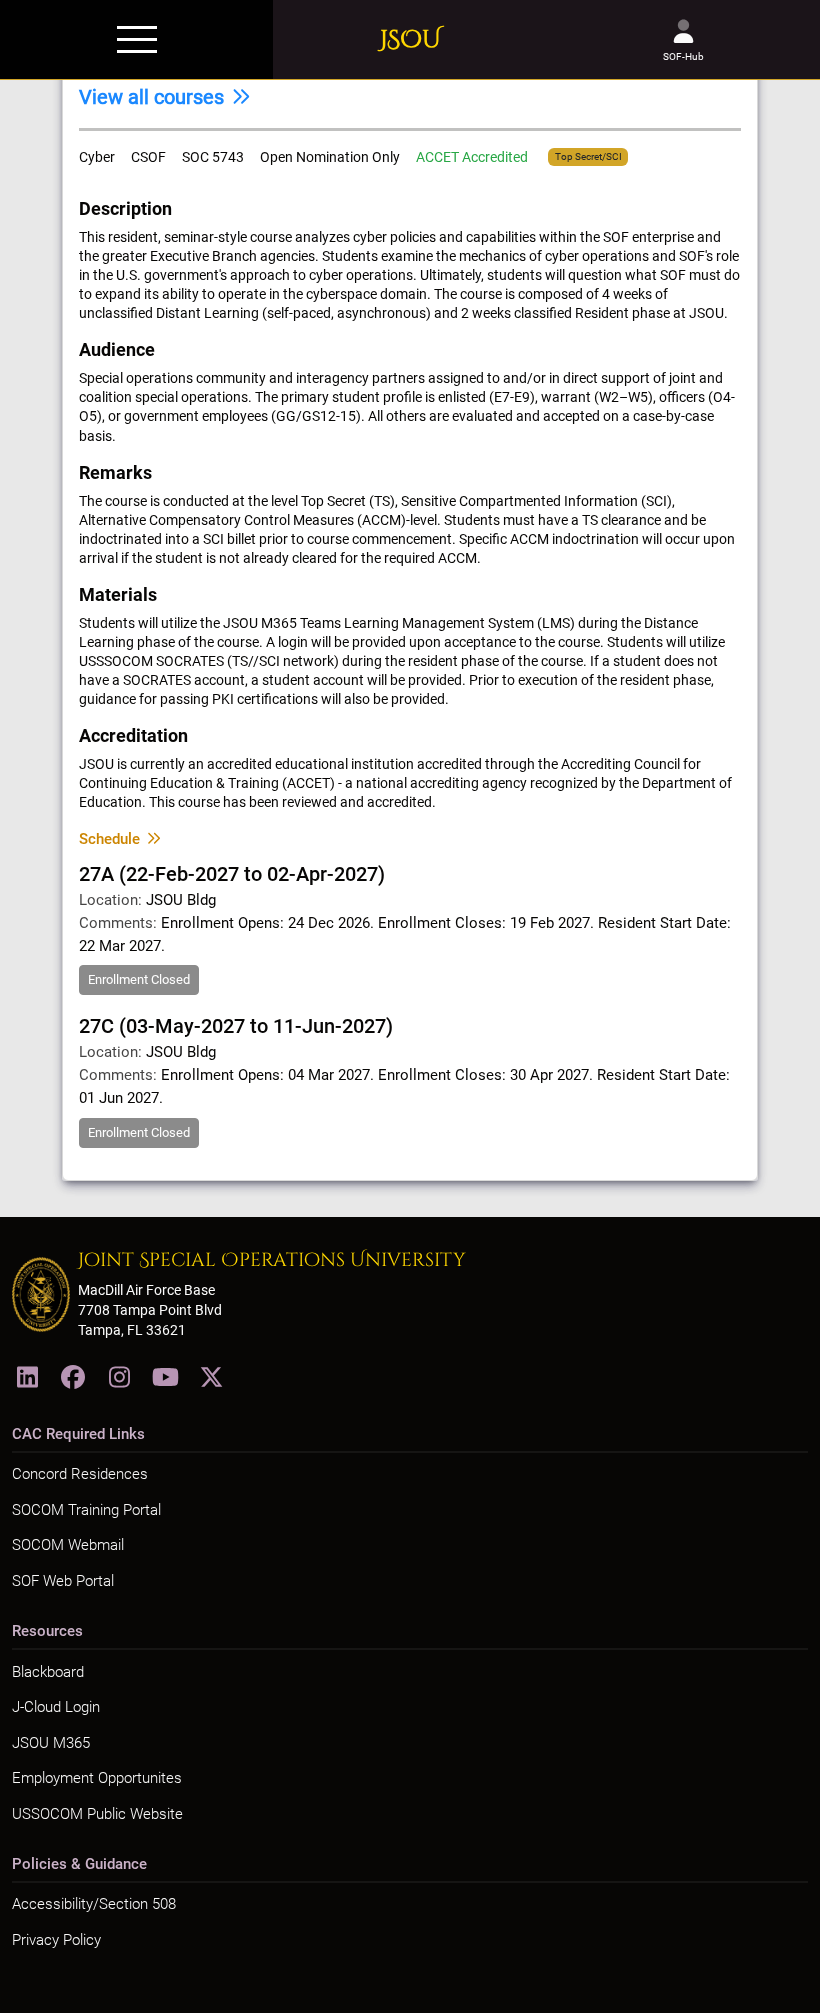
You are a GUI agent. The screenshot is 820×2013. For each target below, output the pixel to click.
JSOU (410, 40)
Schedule (109, 839)
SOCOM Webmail (68, 1545)
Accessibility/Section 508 (94, 1904)
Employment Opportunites (97, 1778)
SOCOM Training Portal (86, 1510)
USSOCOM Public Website (97, 1814)
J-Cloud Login (56, 1707)
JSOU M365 (51, 1743)
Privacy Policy (56, 1940)
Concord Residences (80, 1474)
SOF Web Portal (63, 1581)
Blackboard (48, 1672)
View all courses (151, 97)
